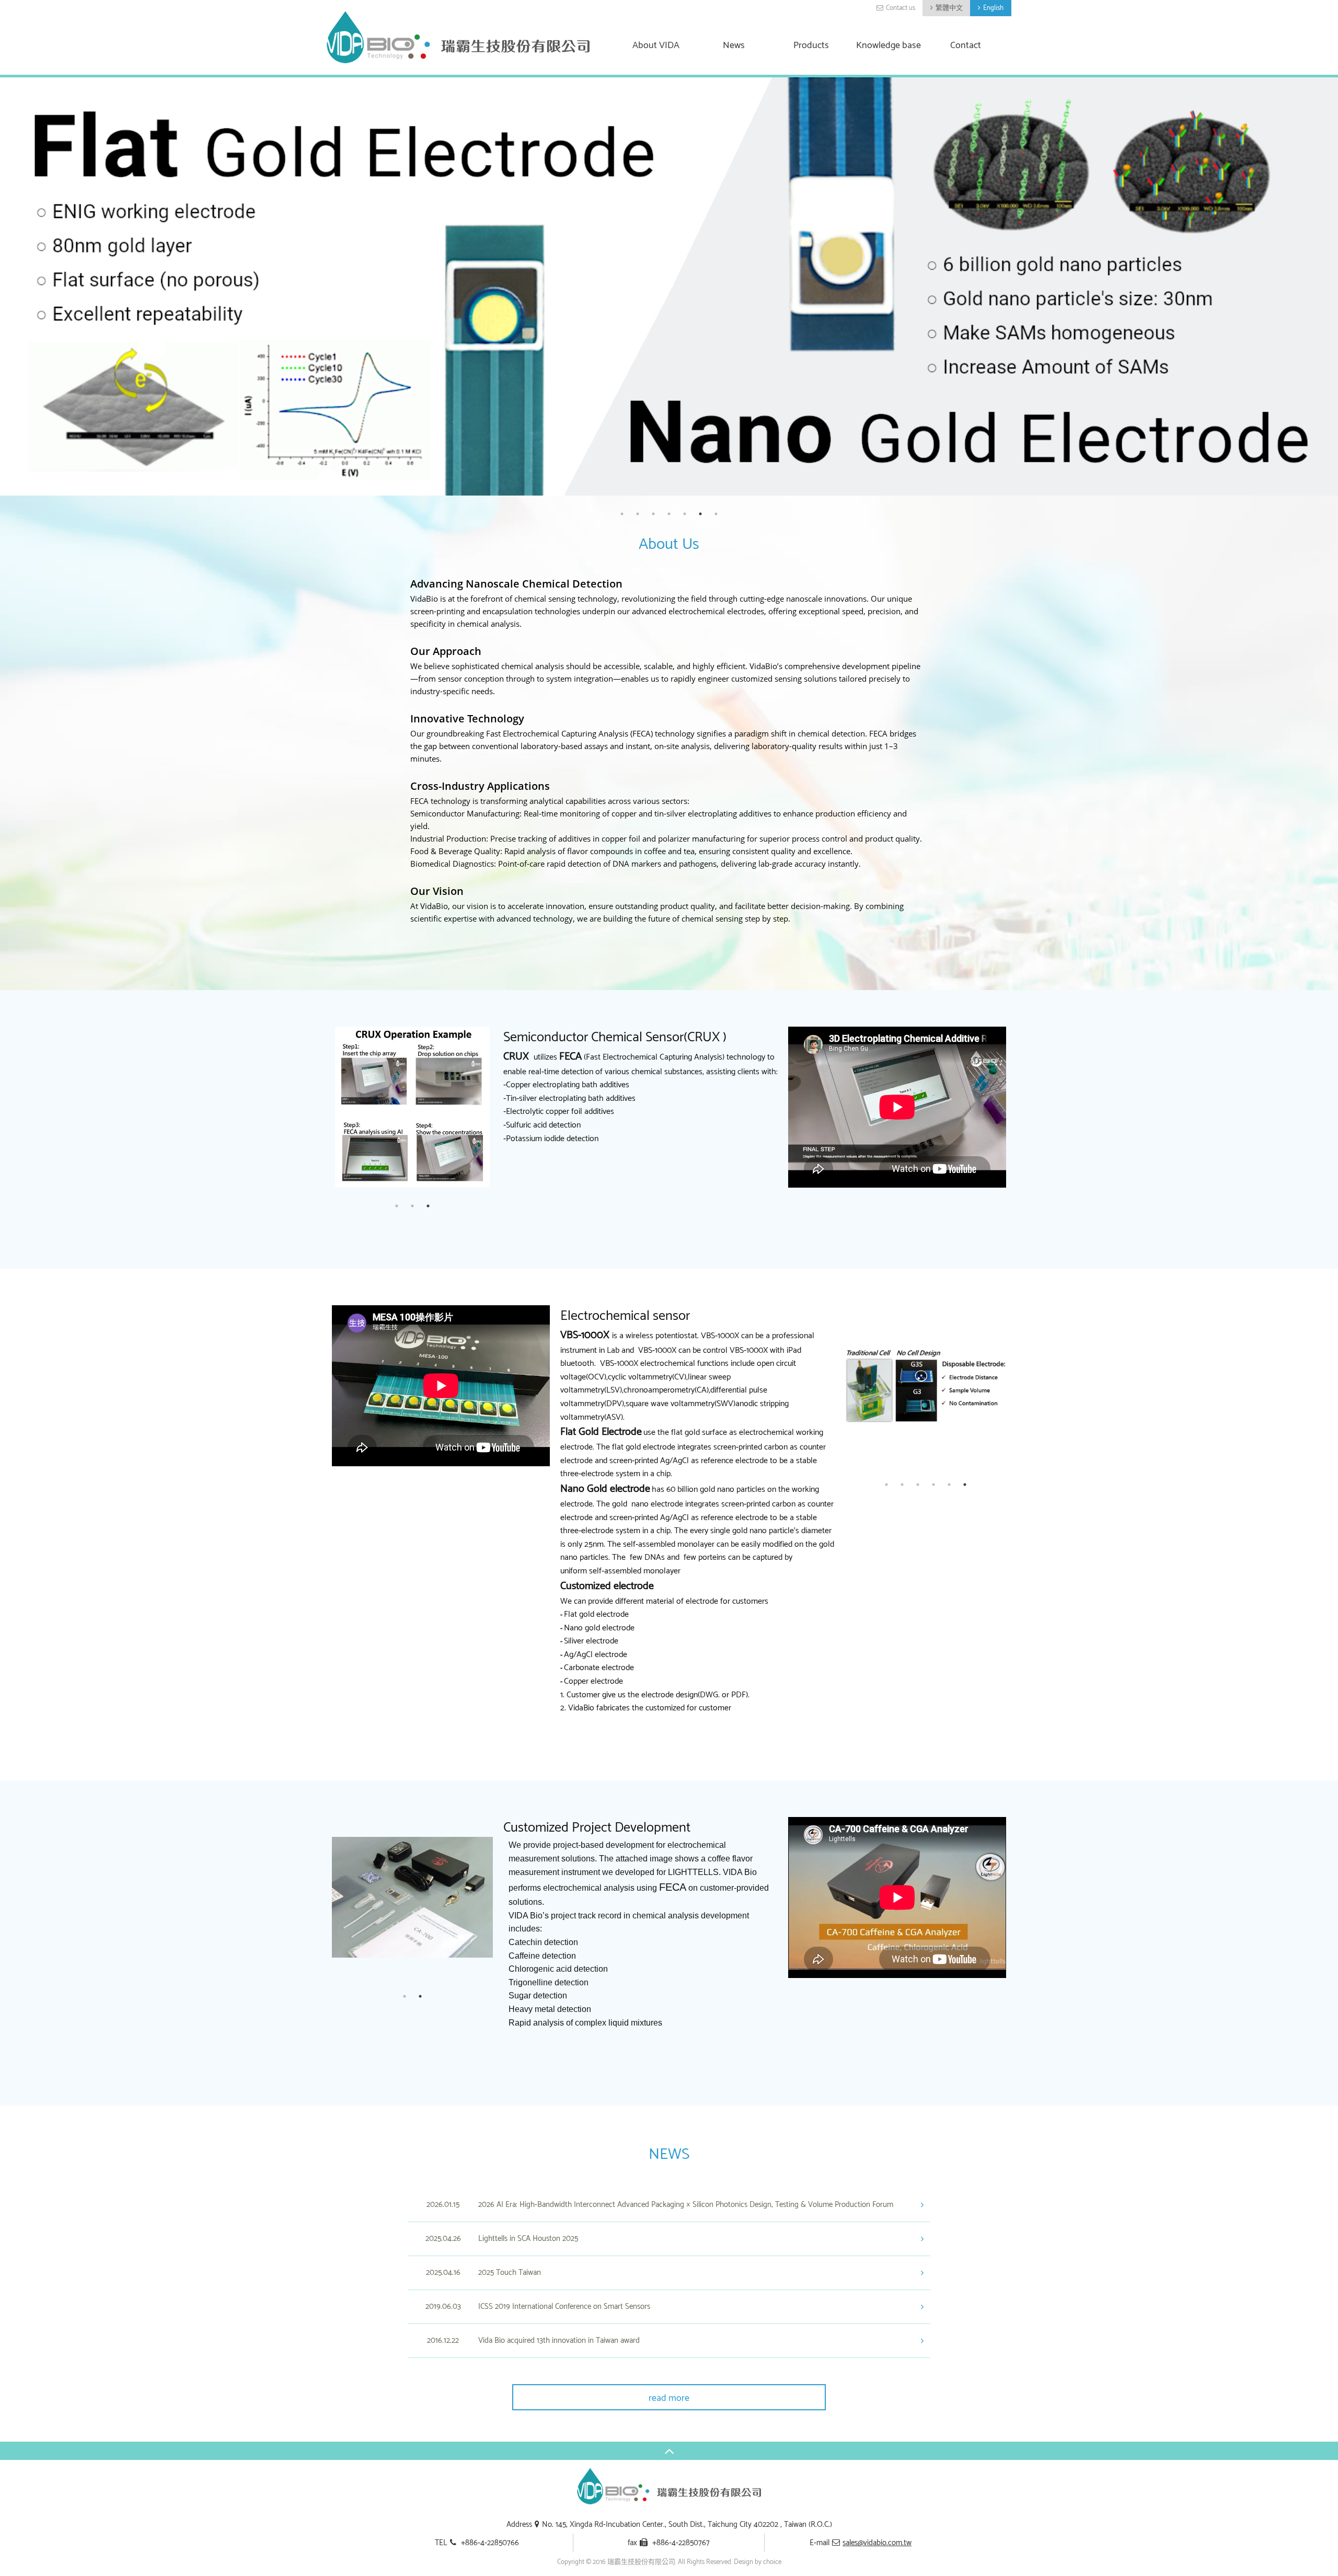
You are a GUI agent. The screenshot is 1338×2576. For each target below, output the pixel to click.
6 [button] (700, 514)
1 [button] (622, 514)
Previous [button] (324, 1106)
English (993, 8)
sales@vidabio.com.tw (877, 2543)
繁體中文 (949, 8)
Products (811, 46)
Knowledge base (889, 46)
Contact (966, 46)
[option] (669, 286)
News (734, 46)
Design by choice (758, 2562)
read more (669, 2398)
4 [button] (669, 514)
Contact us (901, 8)
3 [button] (653, 514)
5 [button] (685, 514)
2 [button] (638, 514)
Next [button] (501, 1106)
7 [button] (716, 514)
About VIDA (656, 46)
